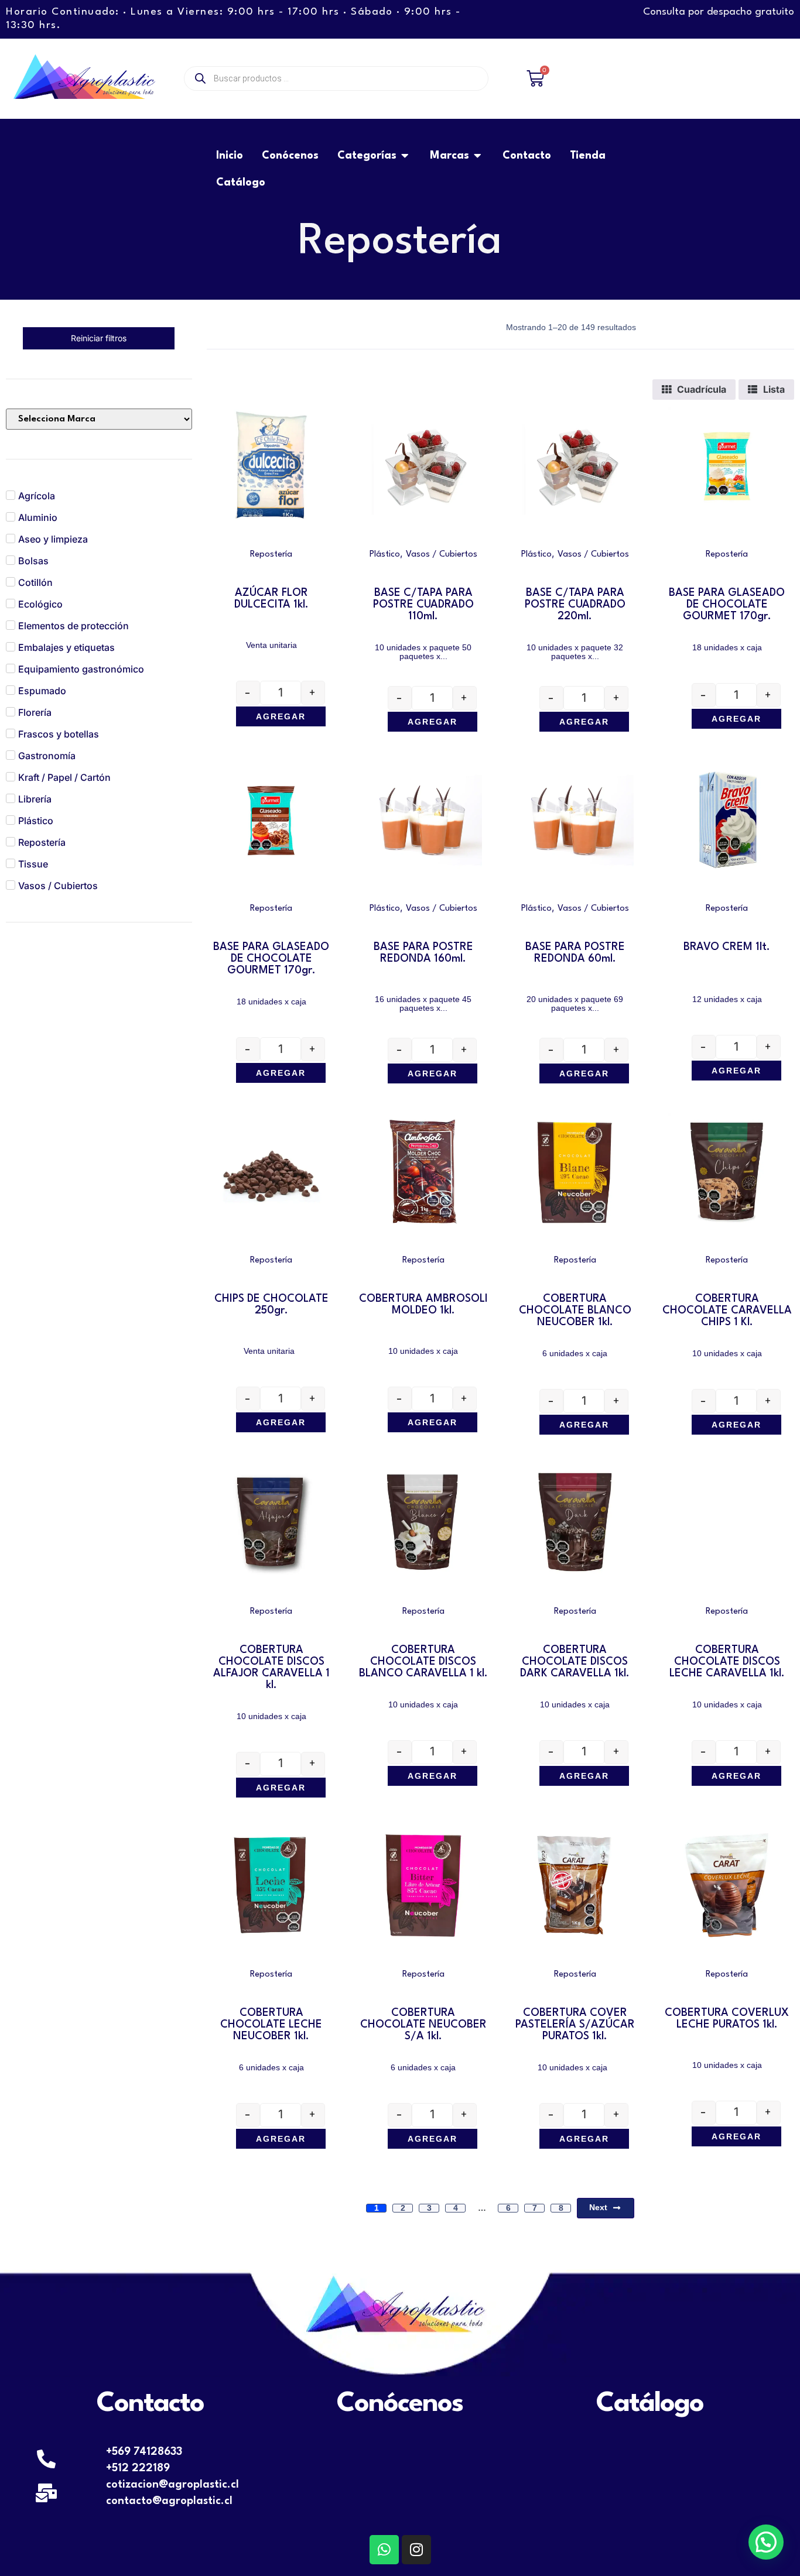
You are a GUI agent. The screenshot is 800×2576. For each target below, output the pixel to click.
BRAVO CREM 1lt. (727, 947)
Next (598, 2207)
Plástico (385, 555)
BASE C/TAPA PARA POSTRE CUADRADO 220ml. (575, 605)
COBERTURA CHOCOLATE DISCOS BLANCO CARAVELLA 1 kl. (423, 1662)
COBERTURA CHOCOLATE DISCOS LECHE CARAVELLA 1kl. (727, 1662)
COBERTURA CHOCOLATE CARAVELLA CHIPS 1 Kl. (727, 1311)
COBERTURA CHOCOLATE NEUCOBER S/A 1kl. (423, 2025)
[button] (766, 2542)
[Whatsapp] (384, 2550)
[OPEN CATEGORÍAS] (405, 156)
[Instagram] (416, 2550)
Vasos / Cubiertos (442, 555)
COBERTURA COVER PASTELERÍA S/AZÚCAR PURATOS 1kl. (575, 2025)
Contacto (150, 2404)
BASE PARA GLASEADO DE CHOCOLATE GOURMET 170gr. (727, 605)
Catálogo (650, 2404)
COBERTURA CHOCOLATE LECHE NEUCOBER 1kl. (271, 2025)
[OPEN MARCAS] (478, 156)
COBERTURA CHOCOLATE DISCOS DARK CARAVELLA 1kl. (575, 1662)
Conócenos (400, 2404)
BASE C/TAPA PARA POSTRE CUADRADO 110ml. (423, 605)
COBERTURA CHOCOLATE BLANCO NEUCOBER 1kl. (575, 1311)
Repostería (271, 555)
